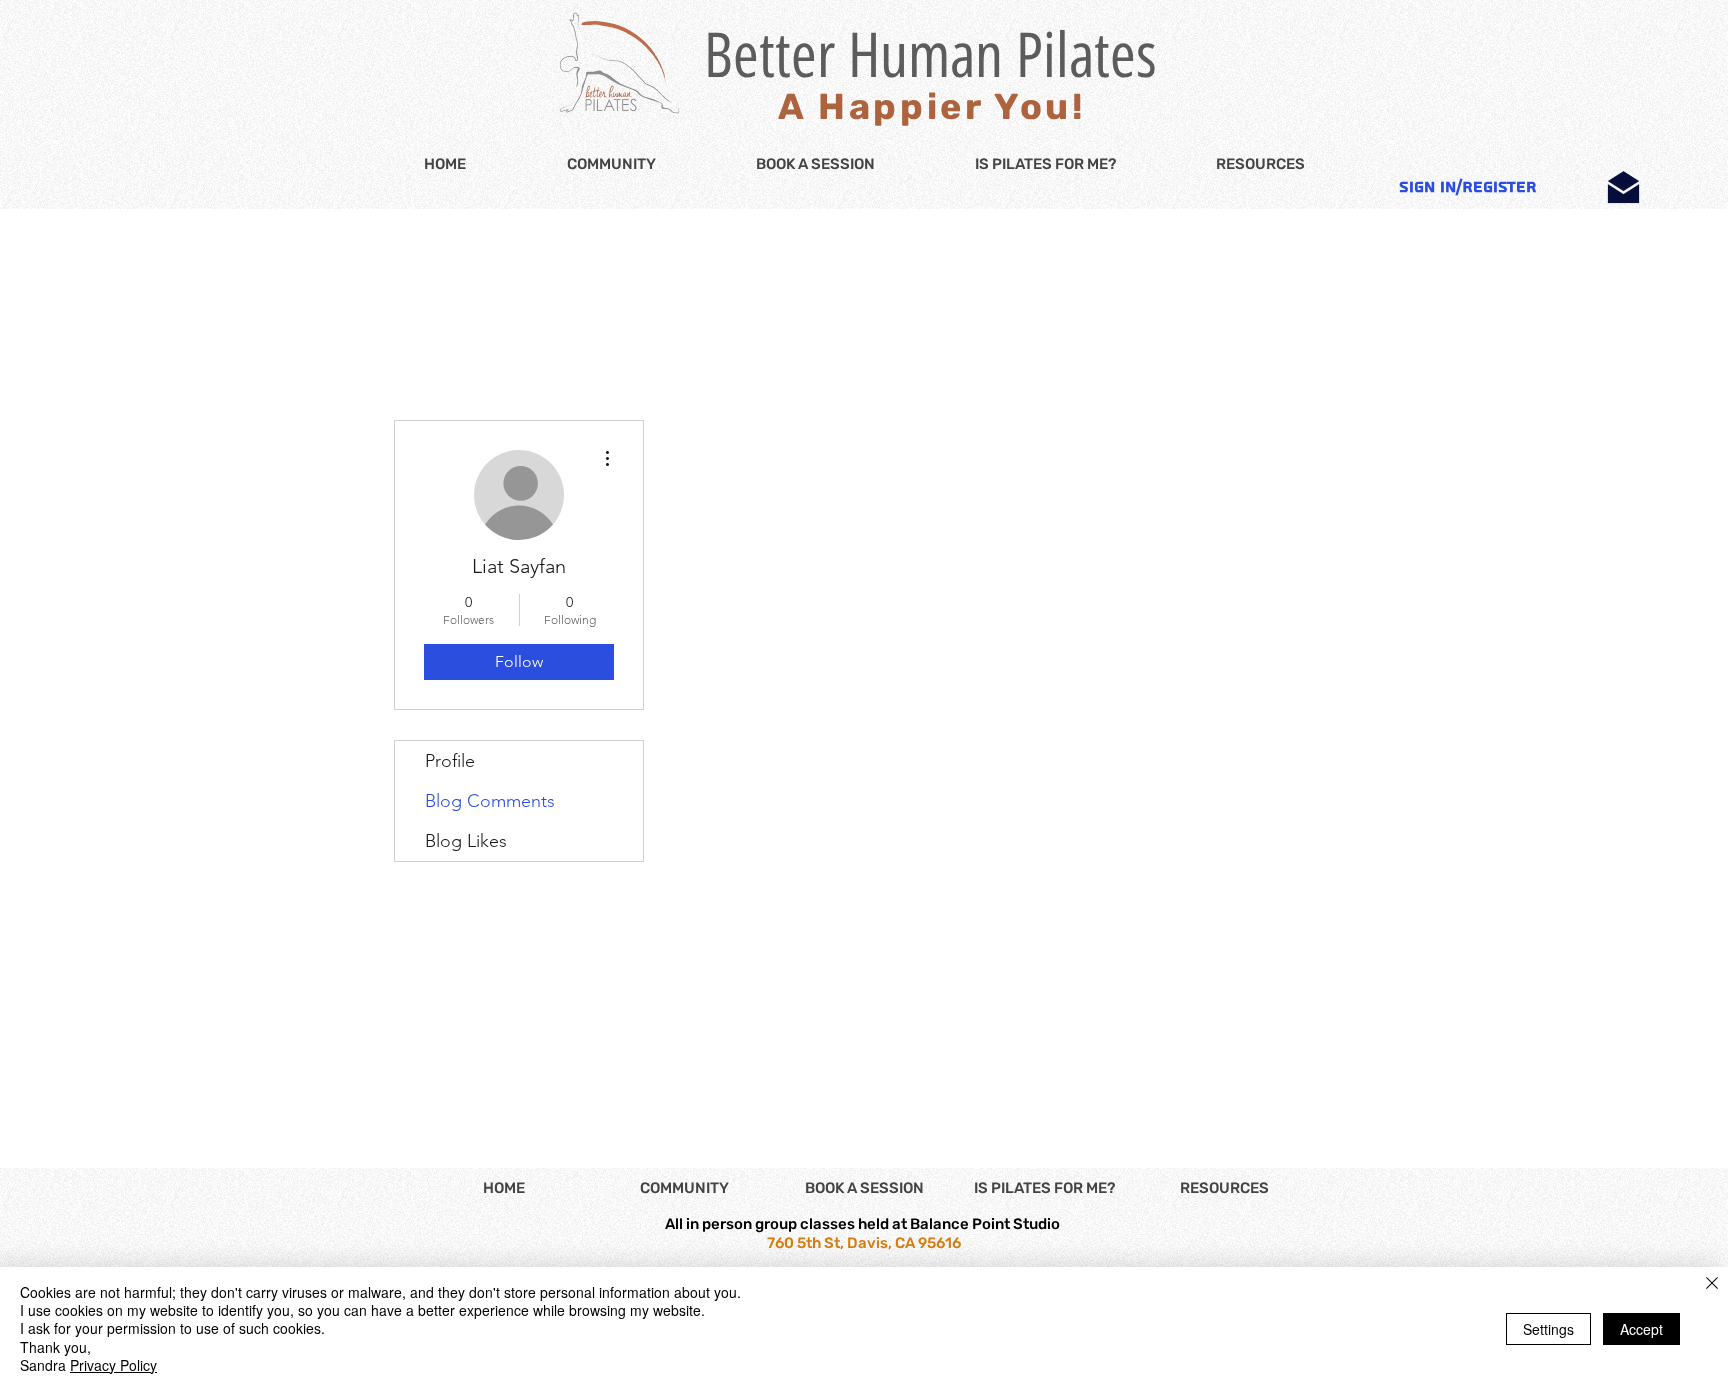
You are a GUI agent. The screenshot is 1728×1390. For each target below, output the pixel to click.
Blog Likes (466, 841)
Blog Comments (490, 801)
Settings (1548, 1329)
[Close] (1712, 1284)
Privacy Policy (113, 1365)
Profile (450, 761)
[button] (1259, 164)
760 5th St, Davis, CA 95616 (864, 1243)
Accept (1641, 1329)
